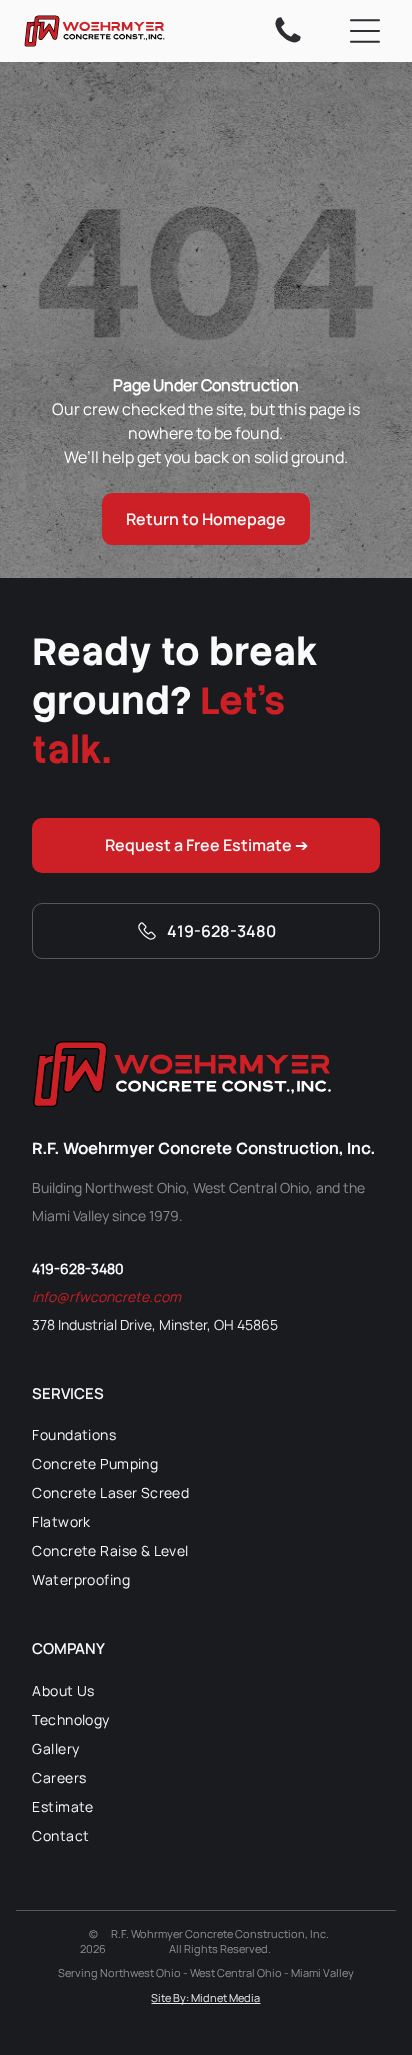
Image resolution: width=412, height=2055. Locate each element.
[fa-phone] (288, 41)
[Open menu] (365, 31)
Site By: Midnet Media (205, 1997)
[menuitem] (205, 1434)
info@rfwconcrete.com (106, 1296)
